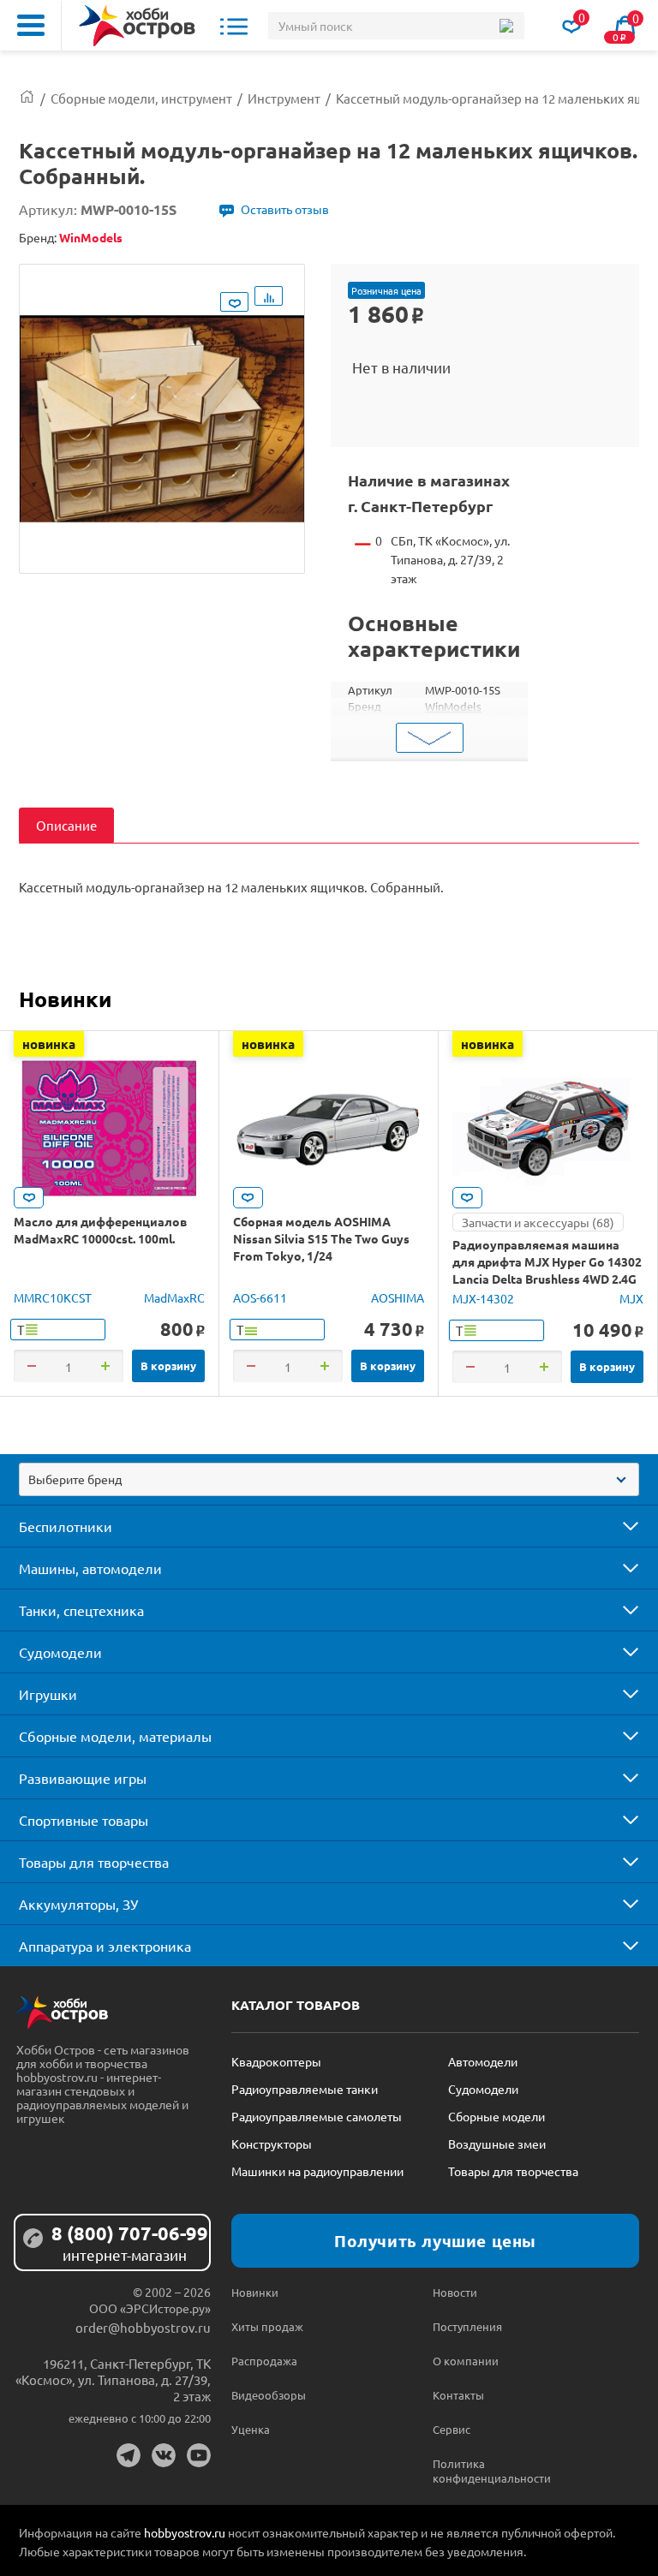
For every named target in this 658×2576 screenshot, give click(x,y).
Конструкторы (272, 2144)
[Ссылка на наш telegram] (129, 2455)
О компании (466, 2361)
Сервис (452, 2429)
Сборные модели (496, 2116)
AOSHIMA (398, 1297)
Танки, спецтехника (81, 1610)
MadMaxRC (174, 1297)
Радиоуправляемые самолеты (317, 2116)
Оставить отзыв (285, 209)
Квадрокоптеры (276, 2061)
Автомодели (483, 2061)
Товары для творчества (94, 1862)
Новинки (65, 999)
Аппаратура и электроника (105, 1946)
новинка (49, 1044)
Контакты (458, 2395)
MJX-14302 (483, 1298)
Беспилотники (66, 1526)
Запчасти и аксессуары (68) (538, 1222)
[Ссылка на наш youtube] (199, 2455)
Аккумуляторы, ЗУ (78, 1904)
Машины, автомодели (90, 1568)
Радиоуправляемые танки (305, 2089)
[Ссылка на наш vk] (164, 2455)
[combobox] (329, 1479)
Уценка (251, 2429)
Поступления (467, 2326)
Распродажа (264, 2361)
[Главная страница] (27, 98)
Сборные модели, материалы (115, 1736)
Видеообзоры (269, 2395)
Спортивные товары (84, 1820)
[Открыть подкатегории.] (619, 1526)
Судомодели (60, 1652)
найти (506, 26)
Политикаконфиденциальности (483, 2471)
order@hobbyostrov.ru (143, 2327)
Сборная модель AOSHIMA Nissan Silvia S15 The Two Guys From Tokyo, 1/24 (321, 1238)
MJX (631, 1298)
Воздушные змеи (497, 2144)
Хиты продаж (267, 2326)
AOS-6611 (260, 1297)
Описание (66, 825)
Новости (455, 2292)
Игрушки (48, 1694)
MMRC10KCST (53, 1297)
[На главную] (137, 26)
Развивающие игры (83, 1778)
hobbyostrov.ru (185, 2532)
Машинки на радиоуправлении (317, 2171)
